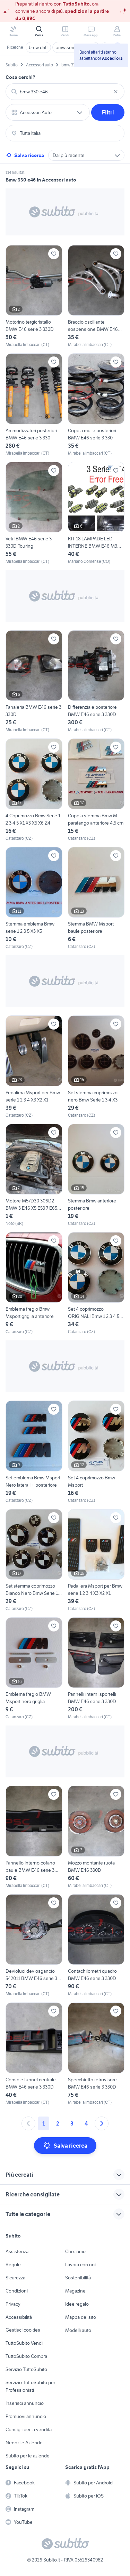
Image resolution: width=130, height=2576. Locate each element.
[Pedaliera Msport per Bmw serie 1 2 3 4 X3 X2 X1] (34, 1067)
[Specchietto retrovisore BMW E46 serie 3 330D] (96, 2054)
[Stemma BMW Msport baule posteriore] (96, 898)
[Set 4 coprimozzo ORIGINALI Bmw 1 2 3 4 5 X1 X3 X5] (96, 1284)
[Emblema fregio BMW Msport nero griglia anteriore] (34, 1669)
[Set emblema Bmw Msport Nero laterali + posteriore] (34, 1452)
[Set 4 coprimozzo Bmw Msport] (96, 1452)
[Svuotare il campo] (116, 92)
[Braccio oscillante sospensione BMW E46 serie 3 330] (96, 296)
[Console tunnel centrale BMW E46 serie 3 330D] (34, 2054)
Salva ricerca (29, 155)
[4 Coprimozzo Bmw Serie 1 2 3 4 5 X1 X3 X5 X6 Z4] (34, 790)
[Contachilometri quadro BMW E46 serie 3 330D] (96, 1946)
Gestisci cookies (23, 2330)
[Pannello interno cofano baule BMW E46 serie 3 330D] (34, 1837)
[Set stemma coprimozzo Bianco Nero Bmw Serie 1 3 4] (34, 1560)
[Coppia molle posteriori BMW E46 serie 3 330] (96, 405)
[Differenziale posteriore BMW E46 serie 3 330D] (96, 682)
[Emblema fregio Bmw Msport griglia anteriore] (34, 1284)
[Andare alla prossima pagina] (102, 2123)
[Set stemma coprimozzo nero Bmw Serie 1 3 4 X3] (96, 1067)
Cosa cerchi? (20, 77)
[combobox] (65, 92)
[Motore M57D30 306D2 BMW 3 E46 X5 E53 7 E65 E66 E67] (34, 1175)
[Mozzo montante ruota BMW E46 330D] (96, 1837)
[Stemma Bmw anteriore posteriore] (96, 1175)
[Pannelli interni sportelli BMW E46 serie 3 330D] (96, 1669)
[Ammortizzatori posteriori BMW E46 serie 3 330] (34, 405)
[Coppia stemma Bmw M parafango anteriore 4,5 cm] (96, 790)
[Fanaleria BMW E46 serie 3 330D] (34, 682)
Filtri (108, 112)
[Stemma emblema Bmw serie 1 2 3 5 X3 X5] (34, 898)
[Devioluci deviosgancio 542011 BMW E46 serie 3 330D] (34, 1946)
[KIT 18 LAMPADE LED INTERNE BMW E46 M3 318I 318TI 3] (96, 513)
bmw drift (38, 47)
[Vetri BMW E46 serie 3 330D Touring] (34, 513)
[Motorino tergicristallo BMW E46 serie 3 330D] (34, 296)
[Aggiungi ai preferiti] (54, 254)
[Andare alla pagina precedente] (28, 2123)
